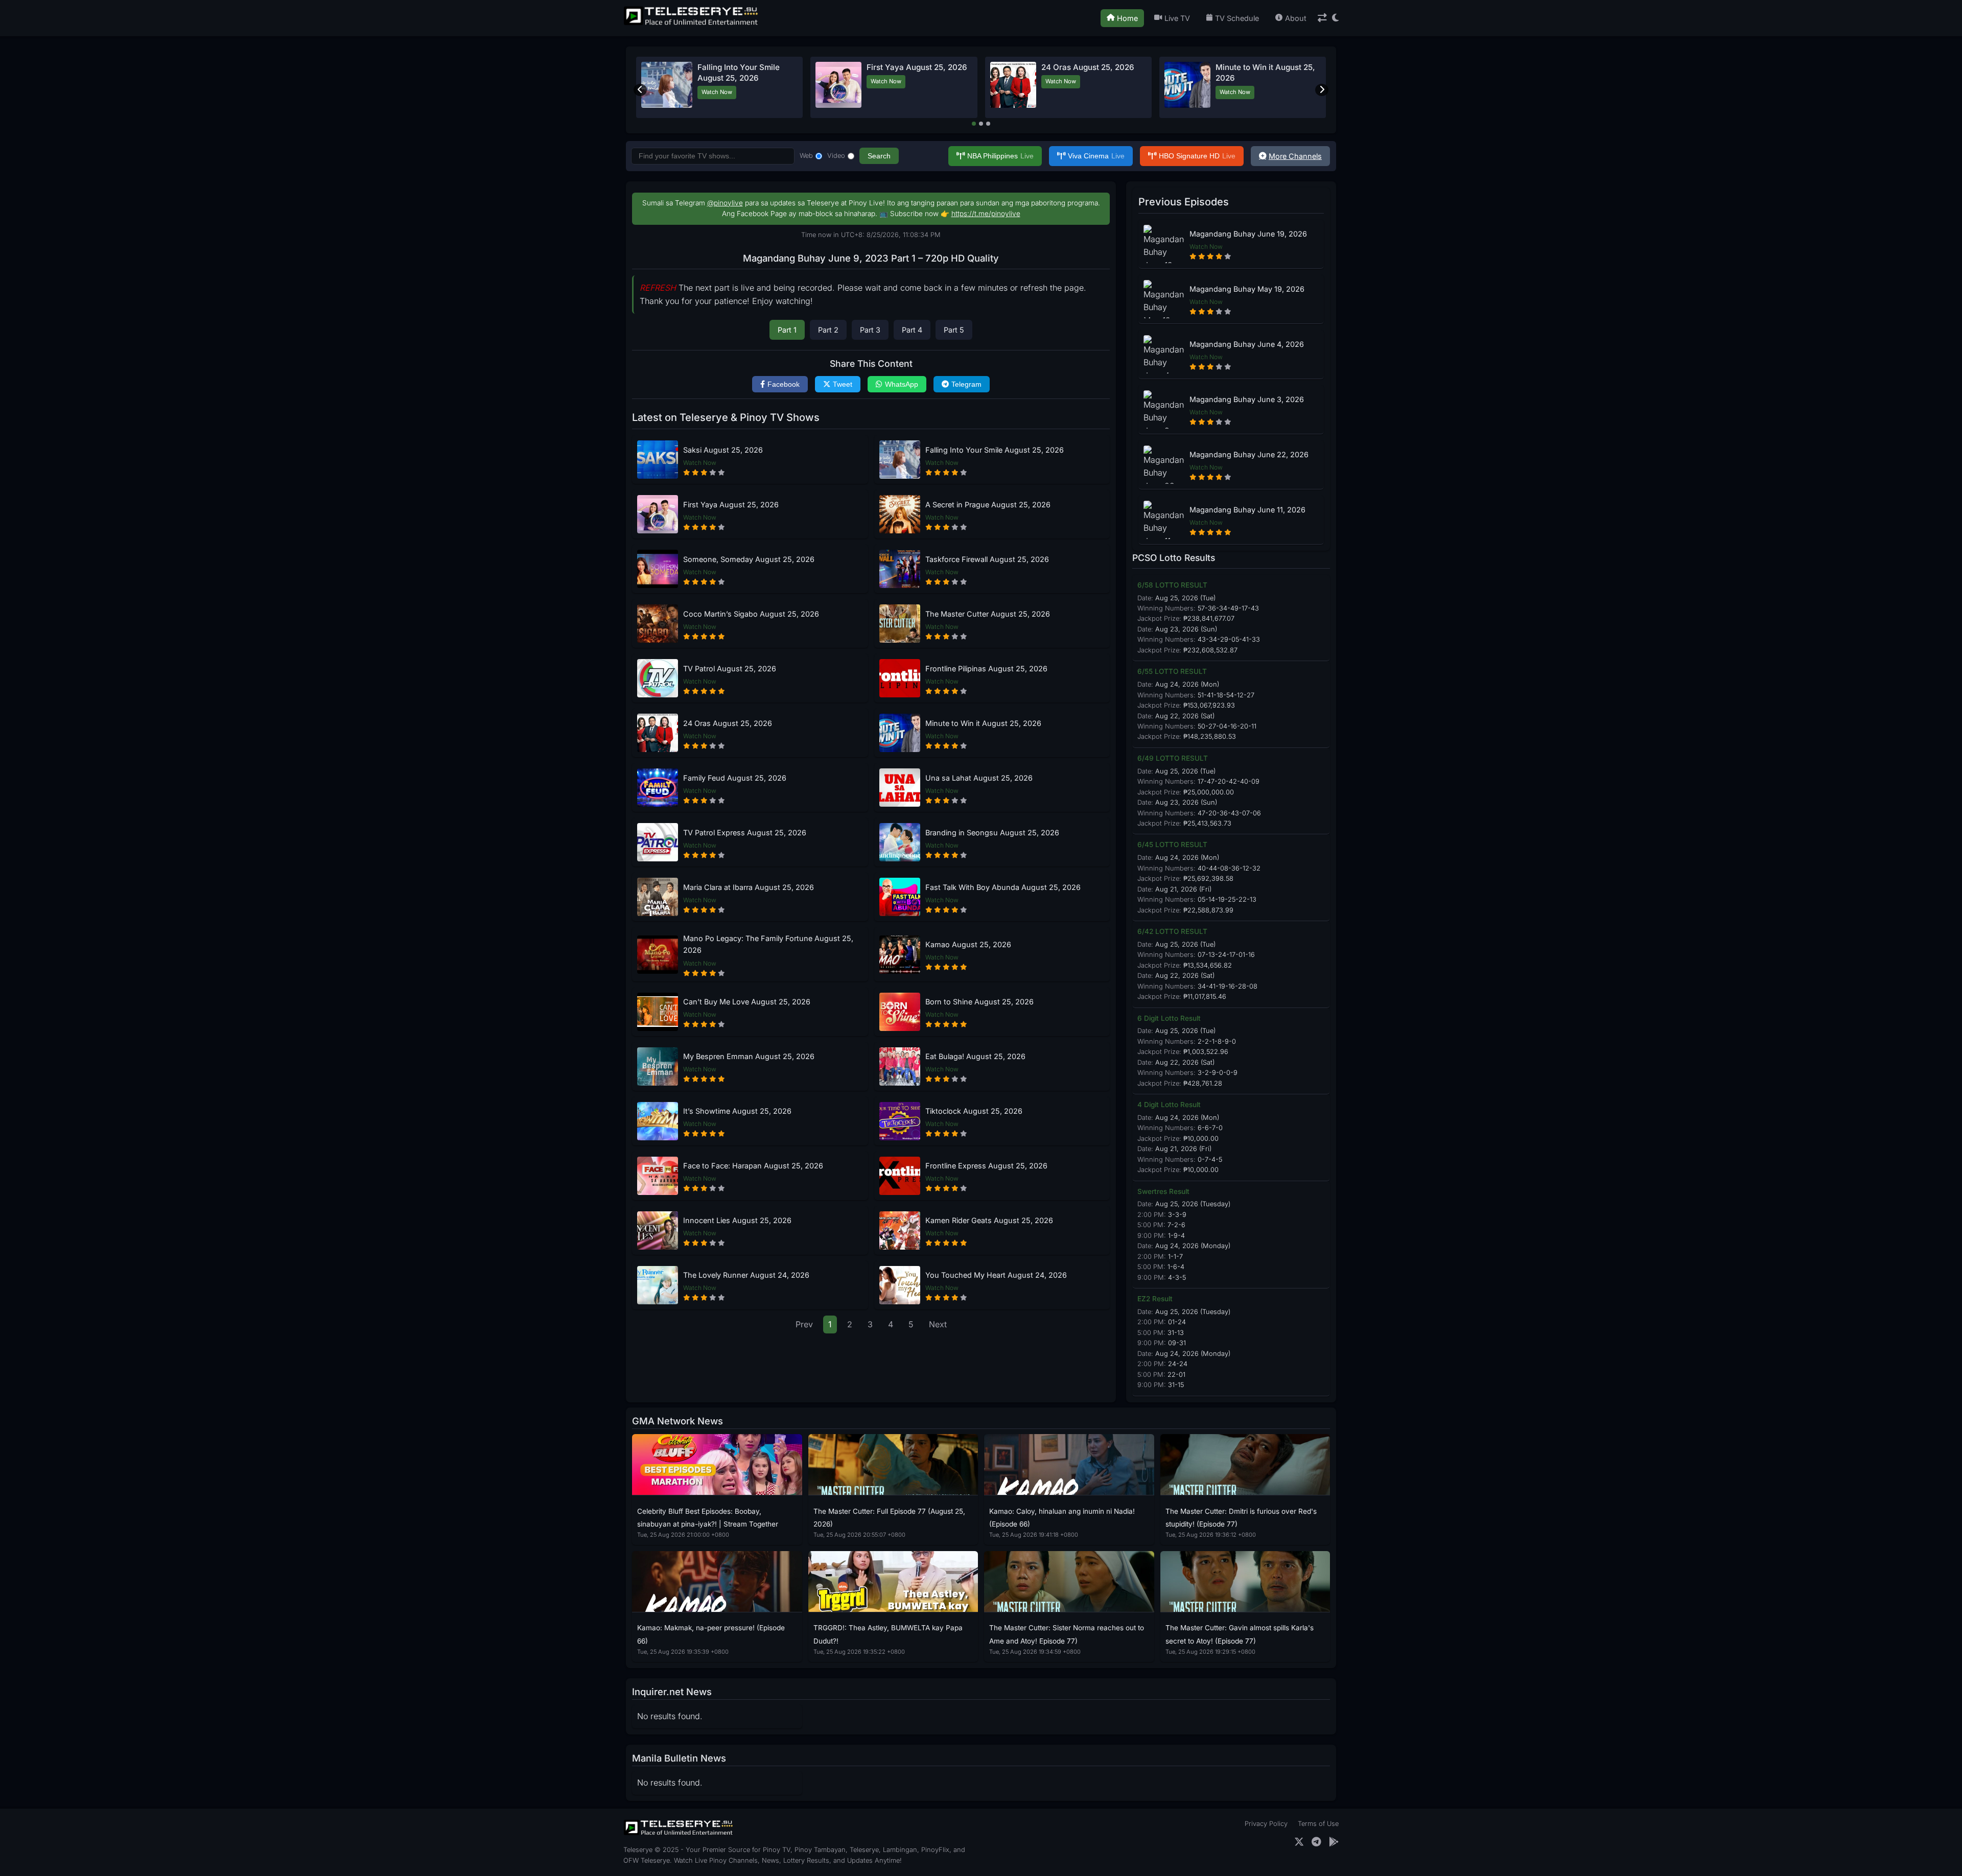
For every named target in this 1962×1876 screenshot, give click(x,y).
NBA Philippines (1000, 156)
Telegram (966, 384)
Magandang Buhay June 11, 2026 (1247, 510)
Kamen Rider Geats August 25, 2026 (989, 1220)
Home (1127, 18)
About (1296, 18)
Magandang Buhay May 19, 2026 (1247, 289)
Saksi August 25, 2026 (723, 450)
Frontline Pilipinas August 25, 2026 (986, 669)
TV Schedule (1237, 18)
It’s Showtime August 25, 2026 (737, 1111)
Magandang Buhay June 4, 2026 (1247, 344)
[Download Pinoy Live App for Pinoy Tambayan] (1334, 1842)
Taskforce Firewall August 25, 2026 (987, 559)
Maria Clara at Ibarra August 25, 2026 (749, 887)
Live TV (1177, 18)
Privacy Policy (1266, 1824)
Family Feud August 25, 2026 (735, 778)
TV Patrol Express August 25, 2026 (745, 833)
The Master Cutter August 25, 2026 (988, 614)
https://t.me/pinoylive (986, 214)
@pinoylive (725, 203)
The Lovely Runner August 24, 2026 (746, 1275)
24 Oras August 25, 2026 (1088, 67)
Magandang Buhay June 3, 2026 (1247, 399)
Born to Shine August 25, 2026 (979, 1002)
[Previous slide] (640, 90)
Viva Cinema (1096, 156)
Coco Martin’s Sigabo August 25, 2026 (751, 614)
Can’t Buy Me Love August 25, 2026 (747, 1002)
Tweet (843, 384)
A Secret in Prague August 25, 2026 (988, 505)
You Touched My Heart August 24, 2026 (996, 1275)
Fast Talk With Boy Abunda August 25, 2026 (1003, 887)
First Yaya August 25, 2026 (917, 67)
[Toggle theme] (1335, 18)
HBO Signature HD (1197, 156)
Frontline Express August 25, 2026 (986, 1166)
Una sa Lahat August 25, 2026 (979, 778)
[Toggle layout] (1322, 18)
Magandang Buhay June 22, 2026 (1249, 454)
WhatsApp (902, 384)
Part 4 (912, 330)
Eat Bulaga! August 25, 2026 (975, 1056)
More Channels (1295, 156)
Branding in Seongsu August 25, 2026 (992, 833)
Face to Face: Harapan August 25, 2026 (753, 1166)
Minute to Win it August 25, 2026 (983, 723)
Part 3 (870, 330)
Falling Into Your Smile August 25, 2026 (995, 450)
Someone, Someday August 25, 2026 (749, 559)
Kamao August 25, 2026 (968, 944)
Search (879, 156)
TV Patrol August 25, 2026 (730, 669)
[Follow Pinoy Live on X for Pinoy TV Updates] (1299, 1842)
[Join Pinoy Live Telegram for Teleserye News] (1316, 1842)
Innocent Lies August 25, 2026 (737, 1220)
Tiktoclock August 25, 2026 (974, 1111)
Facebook (784, 384)
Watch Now (717, 92)
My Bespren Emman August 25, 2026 (749, 1056)
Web (806, 156)
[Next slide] (1322, 90)
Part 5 (954, 330)
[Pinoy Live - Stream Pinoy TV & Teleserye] (692, 24)
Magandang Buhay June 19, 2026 (1248, 234)
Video (836, 156)
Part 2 (828, 330)
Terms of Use (1318, 1824)
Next (938, 1324)
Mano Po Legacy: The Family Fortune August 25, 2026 (768, 944)
